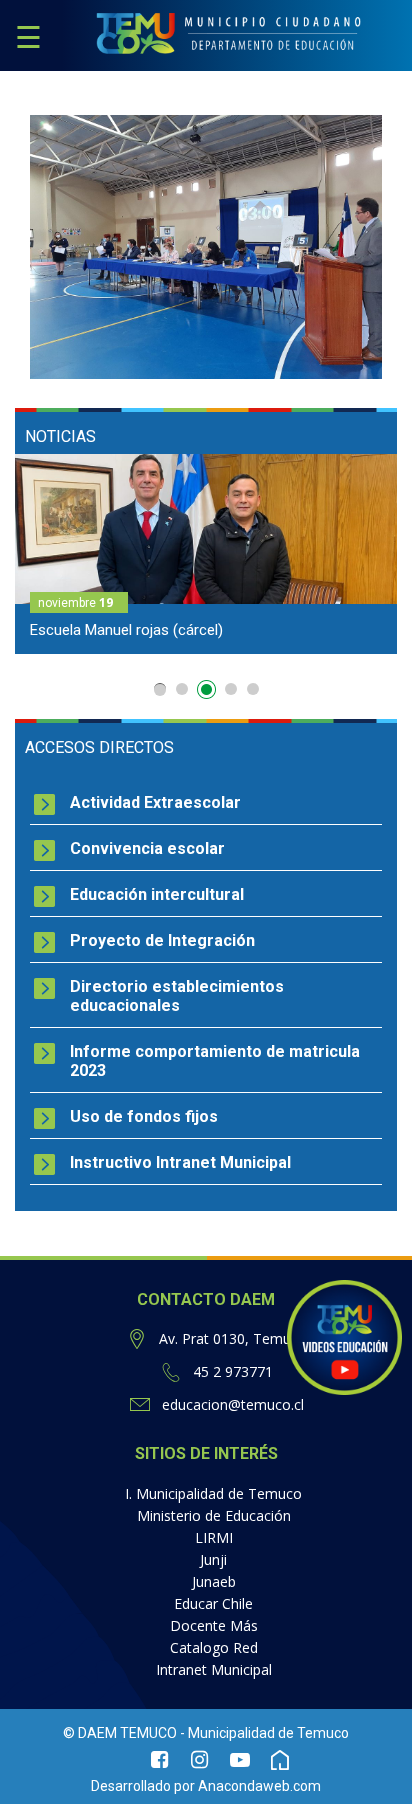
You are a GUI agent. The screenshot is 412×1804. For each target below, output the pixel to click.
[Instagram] (200, 1762)
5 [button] (253, 689)
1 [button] (160, 689)
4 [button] (231, 693)
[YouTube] (240, 1762)
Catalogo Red (214, 1647)
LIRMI (214, 1537)
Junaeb (214, 1581)
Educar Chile (213, 1603)
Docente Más (214, 1625)
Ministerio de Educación (214, 1515)
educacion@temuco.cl (233, 1404)
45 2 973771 (233, 1371)
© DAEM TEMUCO (120, 1733)
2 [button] (182, 689)
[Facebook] (160, 1762)
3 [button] (204, 689)
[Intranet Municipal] (280, 1762)
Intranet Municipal (214, 1669)
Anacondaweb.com (259, 1786)
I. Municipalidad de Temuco (213, 1493)
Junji (213, 1559)
